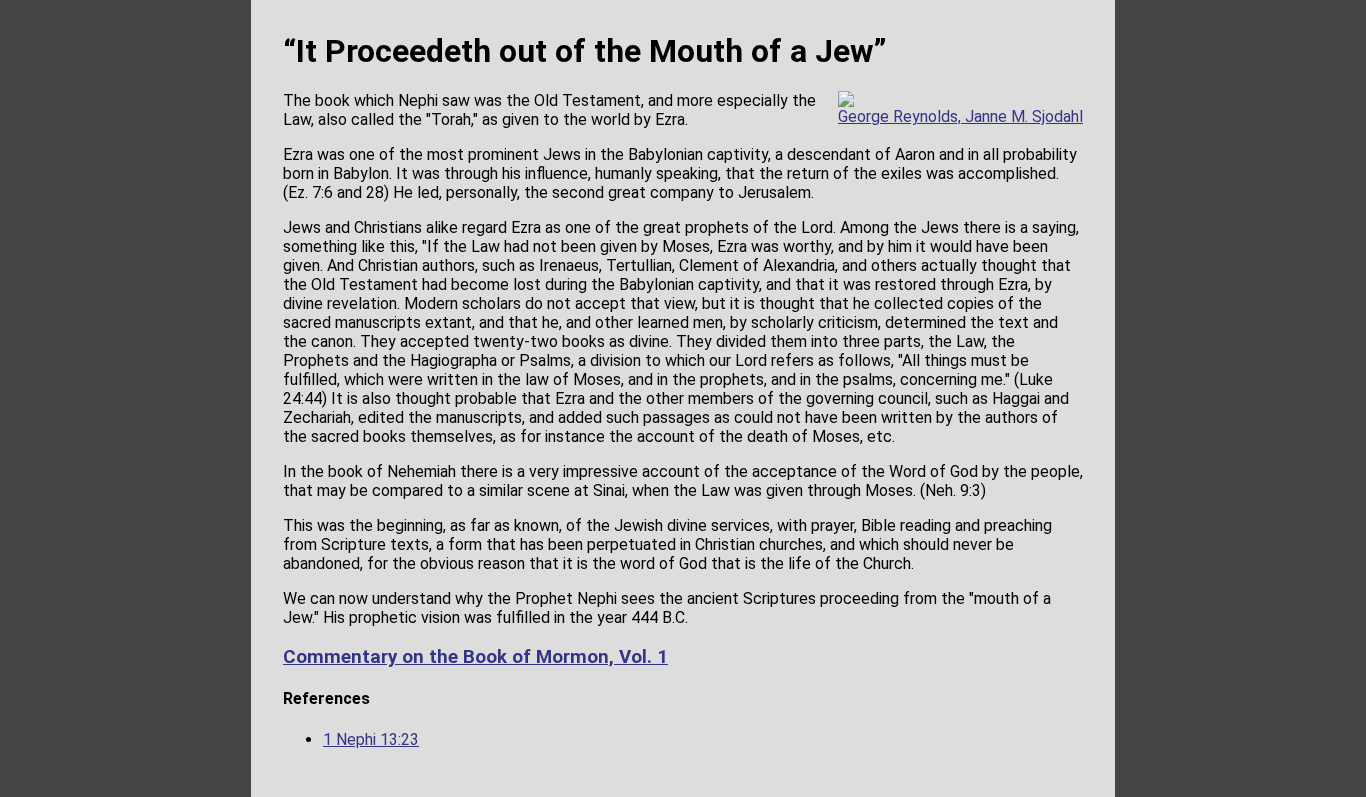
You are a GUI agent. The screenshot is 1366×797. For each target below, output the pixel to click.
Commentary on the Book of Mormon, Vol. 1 (475, 657)
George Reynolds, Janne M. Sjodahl (960, 116)
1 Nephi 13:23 (371, 739)
